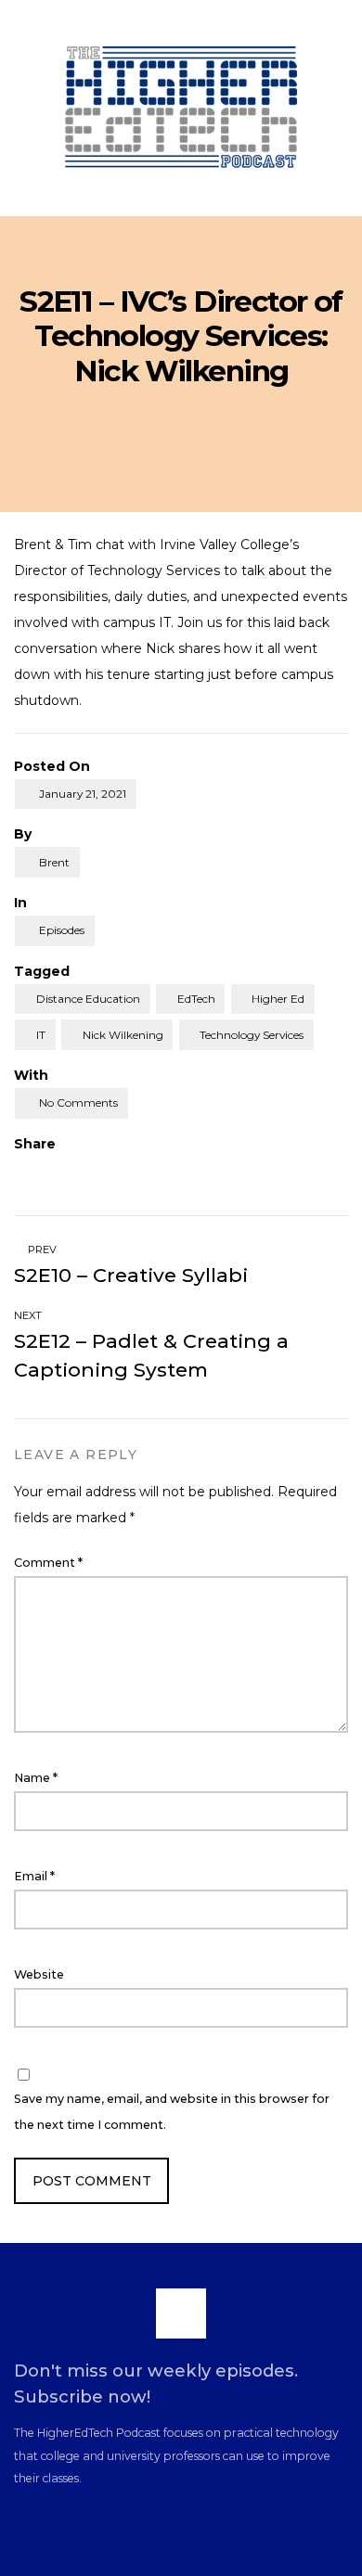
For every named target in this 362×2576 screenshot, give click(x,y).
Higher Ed (278, 999)
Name (36, 1778)
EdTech (196, 999)
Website (39, 1974)
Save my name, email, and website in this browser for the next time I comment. (172, 2112)
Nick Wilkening (123, 1035)
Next (29, 1315)
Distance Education (88, 999)
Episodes (62, 930)
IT (41, 1035)
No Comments (78, 1102)
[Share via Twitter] (56, 1171)
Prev (41, 1250)
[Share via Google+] (90, 1171)
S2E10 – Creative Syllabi (131, 1275)
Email (34, 1876)
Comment (48, 1563)
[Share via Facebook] (21, 1171)
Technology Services (252, 1035)
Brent (54, 862)
